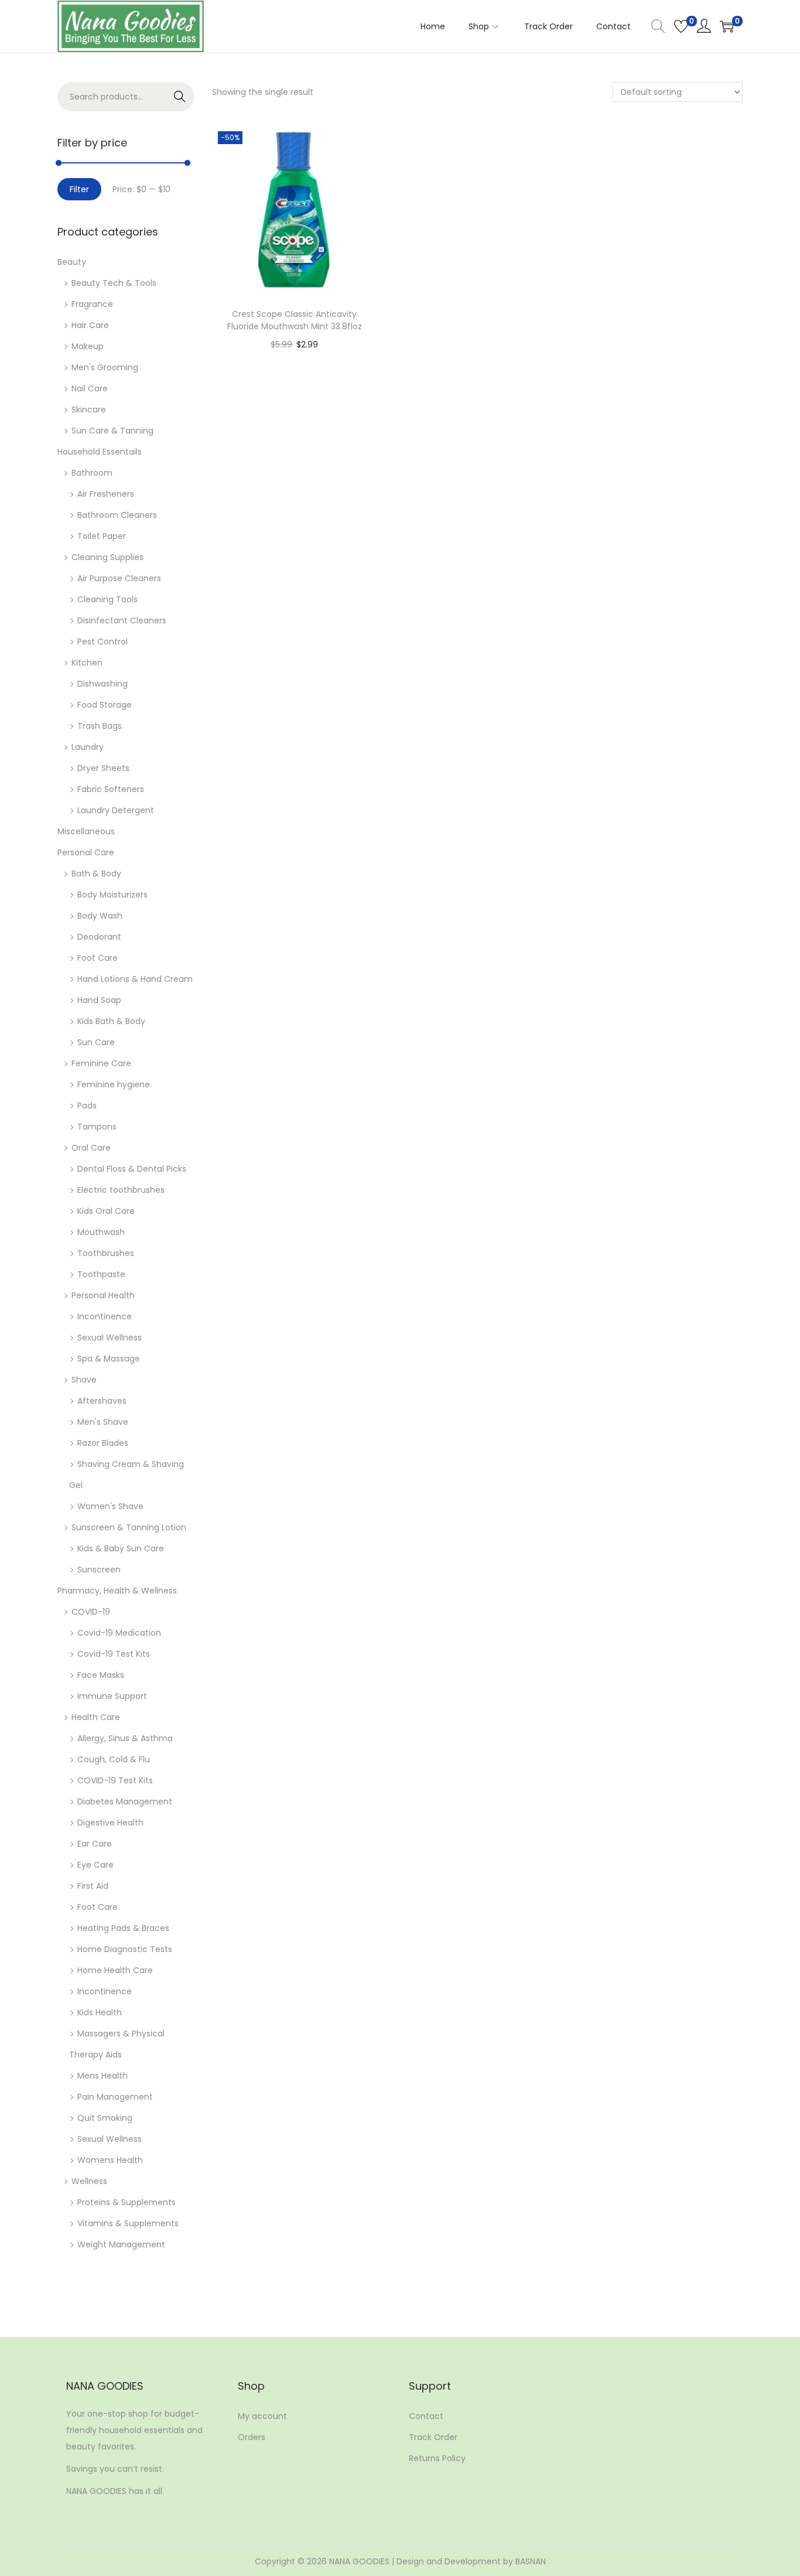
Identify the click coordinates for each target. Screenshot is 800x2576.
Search (180, 97)
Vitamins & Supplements (128, 2223)
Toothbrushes (106, 1253)
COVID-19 (91, 1612)
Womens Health (110, 2160)
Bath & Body (96, 874)
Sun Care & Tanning (112, 431)
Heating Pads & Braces (123, 1928)
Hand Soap (99, 1000)
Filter (79, 189)
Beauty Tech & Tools (114, 283)
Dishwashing (102, 684)
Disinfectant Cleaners (122, 620)
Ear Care (95, 1844)
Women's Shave (110, 1506)
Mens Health (102, 2076)
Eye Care (95, 1865)
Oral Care (91, 1148)
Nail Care (90, 388)
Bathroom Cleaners (117, 515)
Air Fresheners (106, 494)
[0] (681, 26)
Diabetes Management (125, 1802)
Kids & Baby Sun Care (121, 1548)
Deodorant (99, 937)
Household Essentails (100, 452)
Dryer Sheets (103, 768)
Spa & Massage (109, 1359)
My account (262, 2416)
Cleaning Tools (107, 599)
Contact (426, 2416)
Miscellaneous (86, 831)
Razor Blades (103, 1443)
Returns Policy (437, 2458)
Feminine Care (101, 1063)
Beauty (72, 262)
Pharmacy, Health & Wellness (117, 1591)
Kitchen (87, 663)
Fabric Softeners (111, 789)
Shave (84, 1380)
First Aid (93, 1886)
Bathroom (92, 473)
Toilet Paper (102, 536)
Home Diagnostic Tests (125, 1949)
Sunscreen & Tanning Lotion (129, 1527)
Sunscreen (99, 1570)
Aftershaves (102, 1401)
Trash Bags (100, 726)
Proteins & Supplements (127, 2202)
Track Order (433, 2437)
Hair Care (90, 325)
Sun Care (96, 1042)
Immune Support (112, 1696)
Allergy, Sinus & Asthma (125, 1738)
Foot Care (98, 958)
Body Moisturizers (112, 895)
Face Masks (101, 1675)
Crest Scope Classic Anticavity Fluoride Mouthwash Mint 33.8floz (295, 320)
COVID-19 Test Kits (115, 1780)
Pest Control (102, 642)
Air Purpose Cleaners (119, 578)
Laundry (88, 747)
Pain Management (115, 2097)
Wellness (89, 2181)
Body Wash (100, 916)
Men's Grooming (105, 367)
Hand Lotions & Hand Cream (135, 979)
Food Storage (105, 705)
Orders (252, 2437)
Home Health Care (115, 1970)
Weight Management (121, 2244)
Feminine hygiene (114, 1084)
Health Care (96, 1717)
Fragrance (92, 304)
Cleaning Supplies (107, 557)
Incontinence (105, 1316)
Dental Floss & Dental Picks (132, 1169)
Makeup (88, 346)
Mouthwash (101, 1232)
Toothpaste (101, 1274)
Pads (87, 1106)
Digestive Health (110, 1823)
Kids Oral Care (106, 1211)
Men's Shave (103, 1422)
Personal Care (86, 852)
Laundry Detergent (116, 810)
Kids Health (100, 2012)
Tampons (97, 1127)
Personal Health (103, 1295)
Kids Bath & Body (111, 1021)
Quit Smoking (105, 2118)
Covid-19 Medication (119, 1633)
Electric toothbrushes (121, 1190)
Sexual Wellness (110, 1338)
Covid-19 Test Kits (114, 1654)
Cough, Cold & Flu (114, 1759)
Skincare (89, 410)
